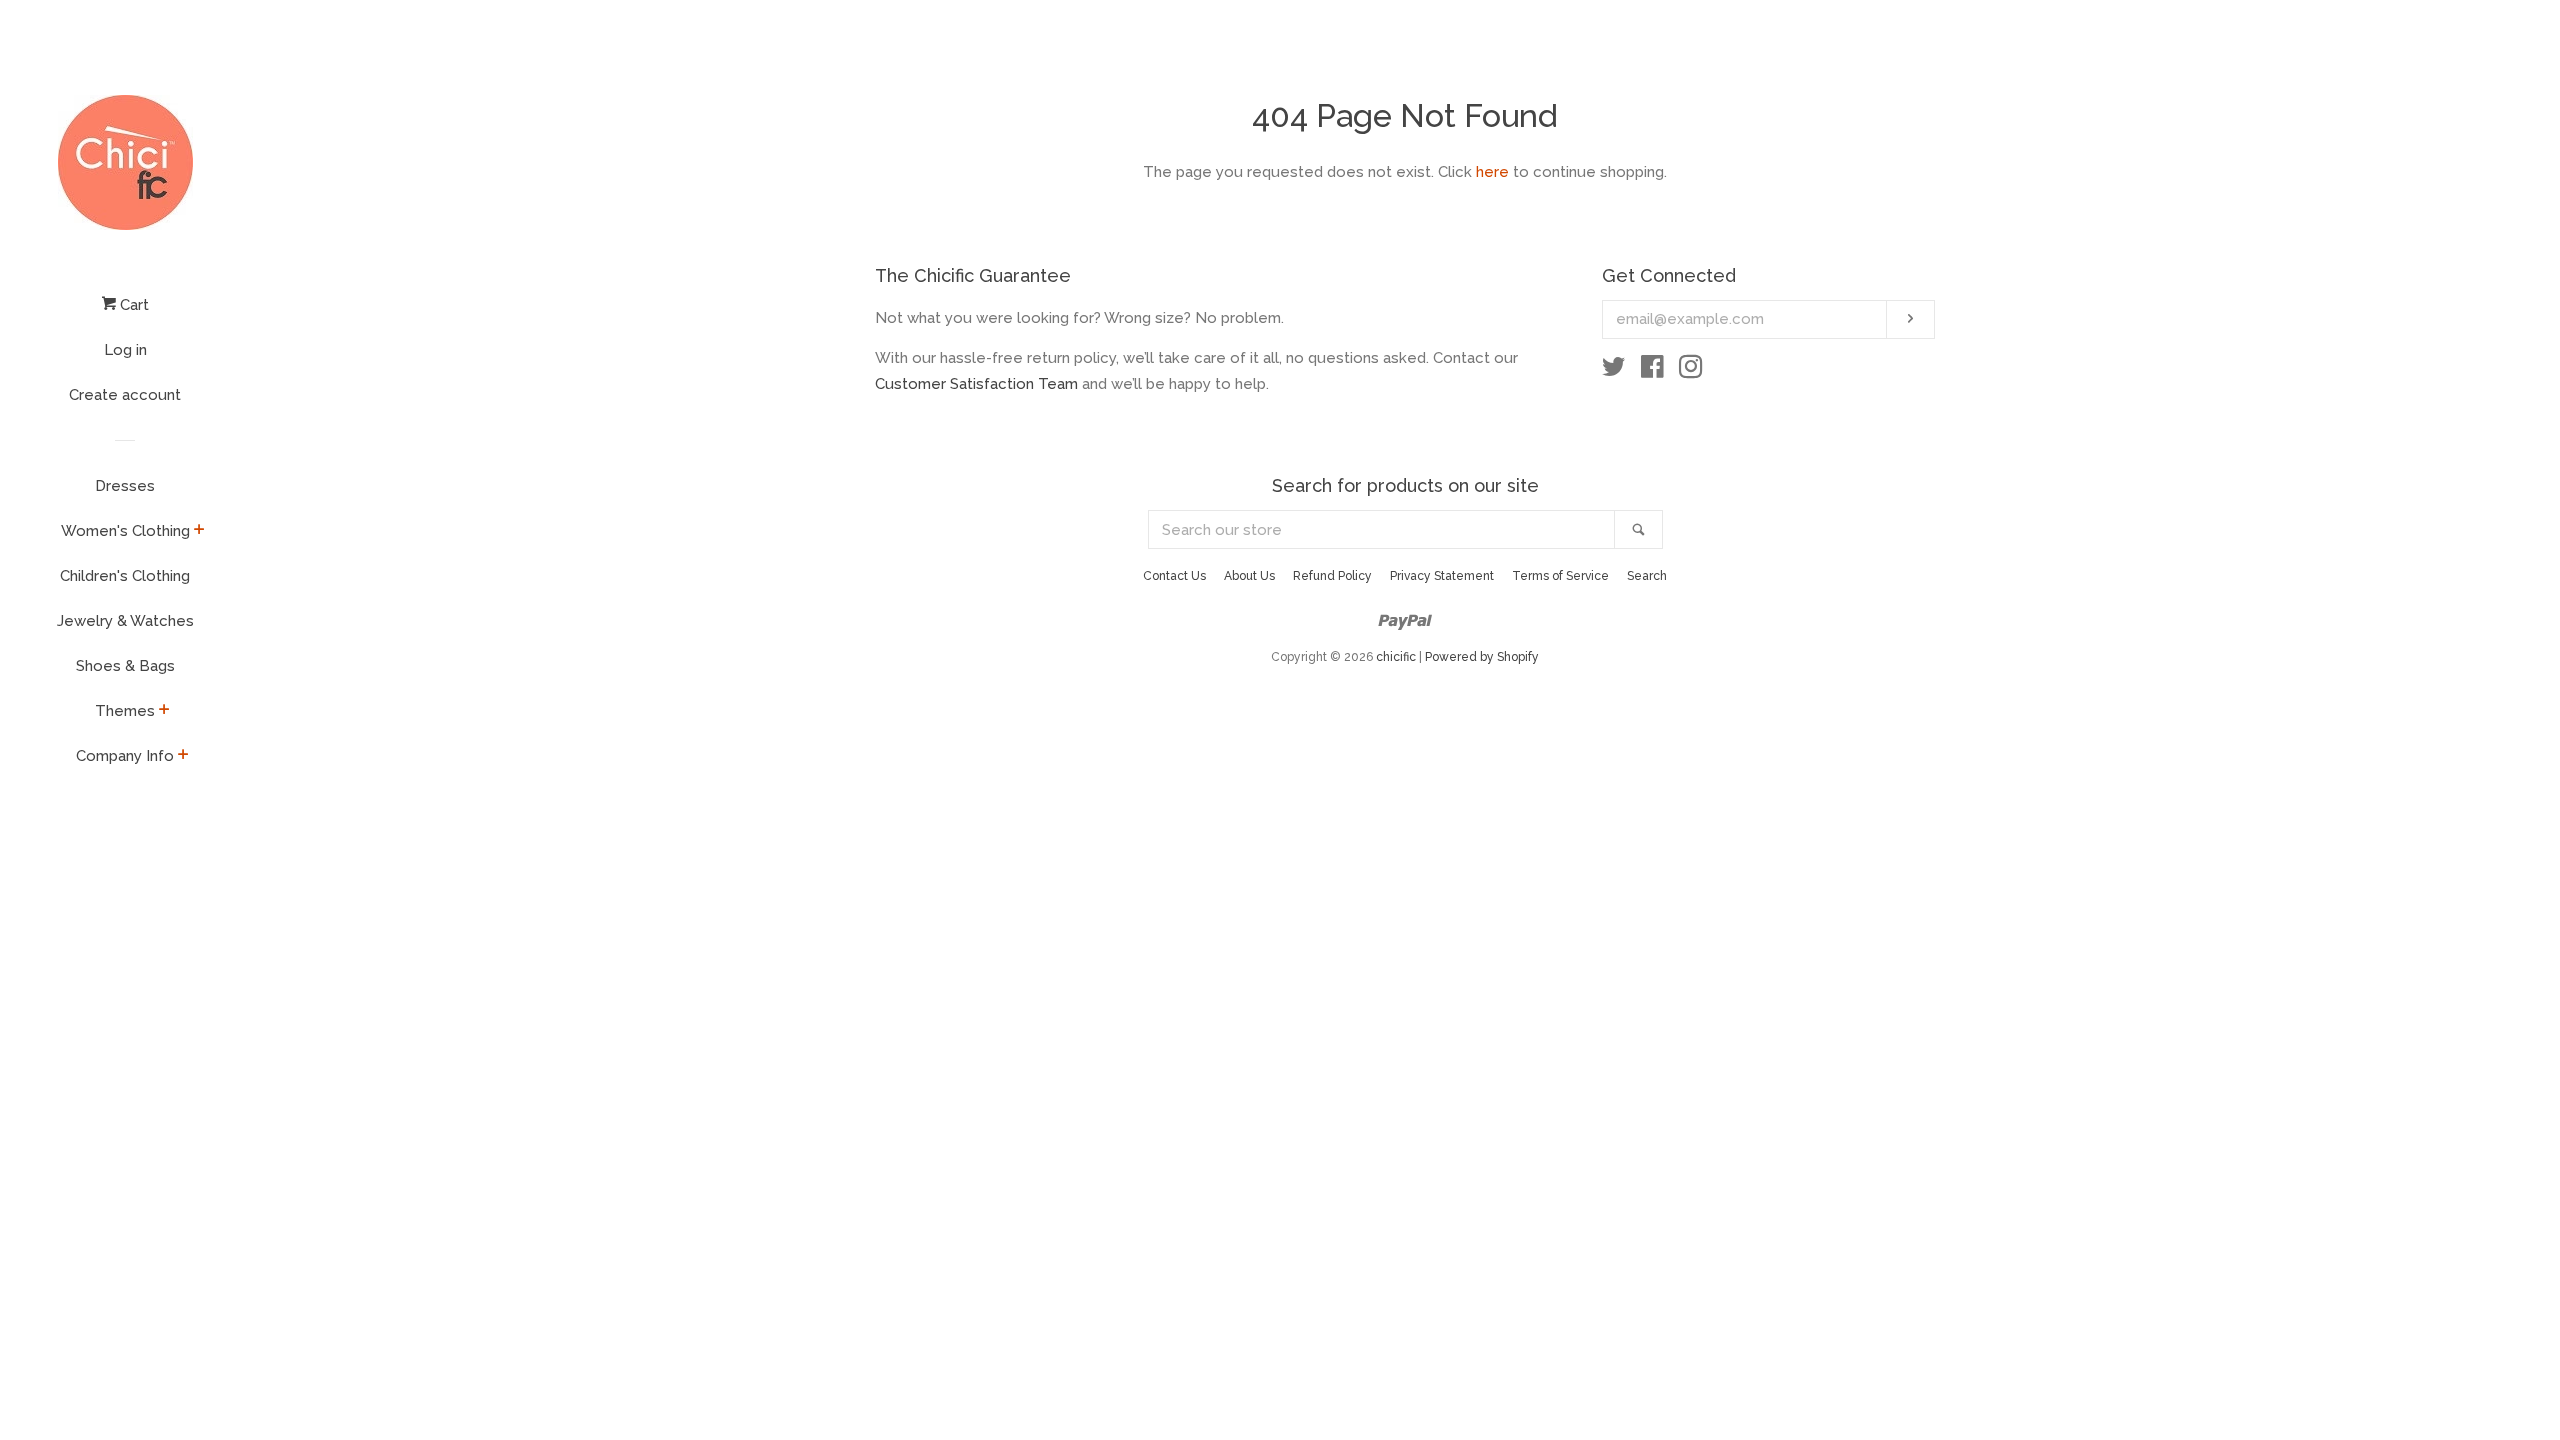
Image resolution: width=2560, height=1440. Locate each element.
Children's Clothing (125, 576)
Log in (125, 350)
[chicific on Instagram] (1691, 371)
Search (1647, 576)
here (1492, 172)
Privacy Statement (1442, 576)
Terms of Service (1560, 576)
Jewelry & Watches (125, 621)
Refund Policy (1332, 576)
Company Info (125, 756)
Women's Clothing (125, 531)
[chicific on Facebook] (1652, 371)
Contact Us (1174, 576)
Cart (132, 305)
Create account (125, 395)
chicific (1396, 657)
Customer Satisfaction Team (976, 384)
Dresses (125, 486)
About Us (1249, 576)
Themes (125, 711)
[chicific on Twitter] (1614, 371)
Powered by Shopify (1482, 657)
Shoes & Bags (125, 666)
